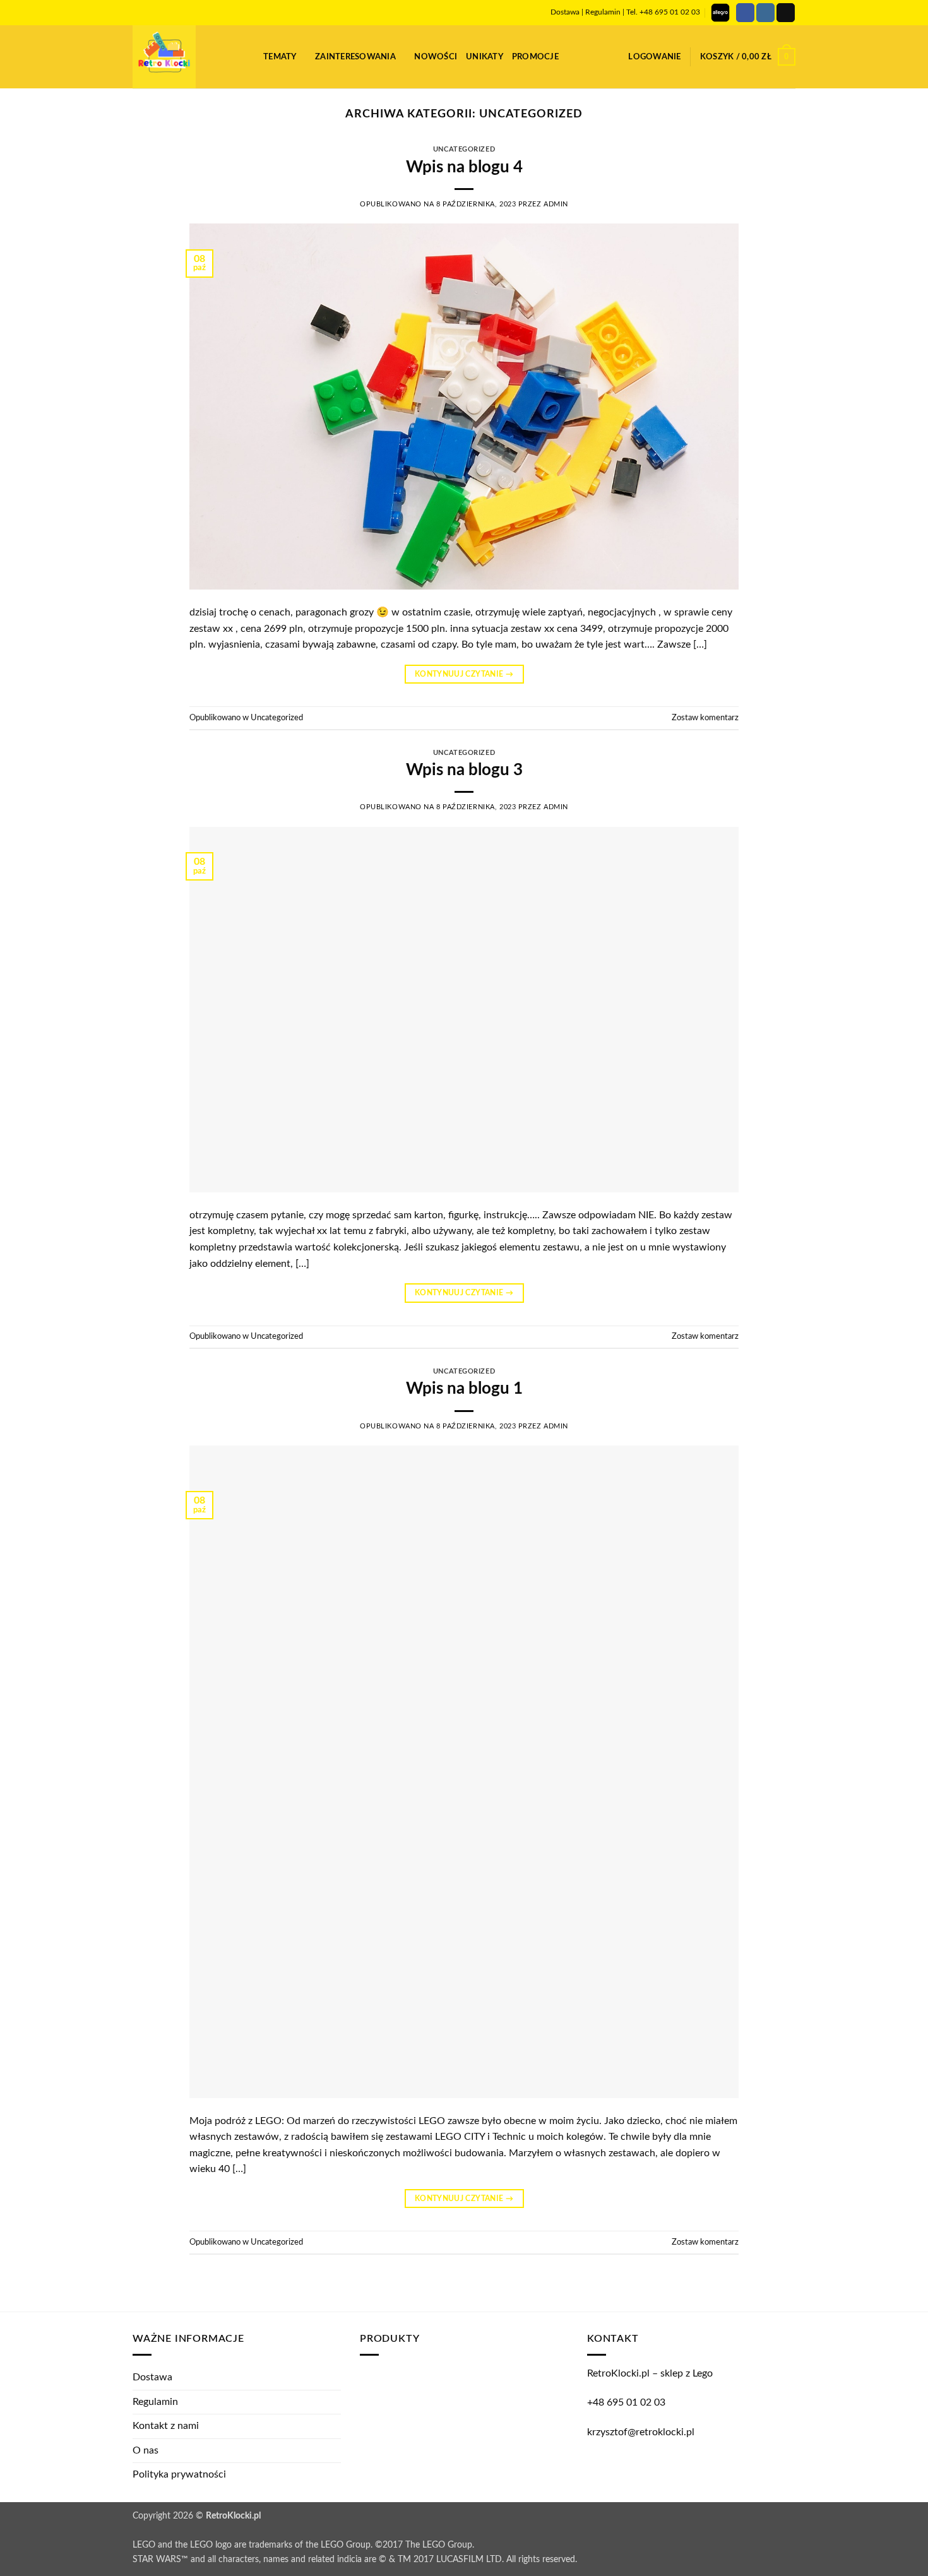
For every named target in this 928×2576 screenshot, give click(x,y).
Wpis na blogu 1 (464, 1389)
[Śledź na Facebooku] (745, 13)
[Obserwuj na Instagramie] (765, 13)
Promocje (535, 57)
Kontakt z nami (166, 2426)
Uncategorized (464, 149)
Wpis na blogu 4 (464, 167)
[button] (249, 56)
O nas (146, 2450)
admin (556, 204)
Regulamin (603, 12)
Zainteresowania (355, 57)
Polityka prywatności (179, 2474)
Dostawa (565, 12)
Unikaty (485, 57)
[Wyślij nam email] (786, 13)
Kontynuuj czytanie (464, 674)
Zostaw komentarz (705, 718)
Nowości (436, 57)
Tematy (280, 57)
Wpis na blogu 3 (464, 770)
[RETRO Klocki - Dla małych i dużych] (179, 57)
